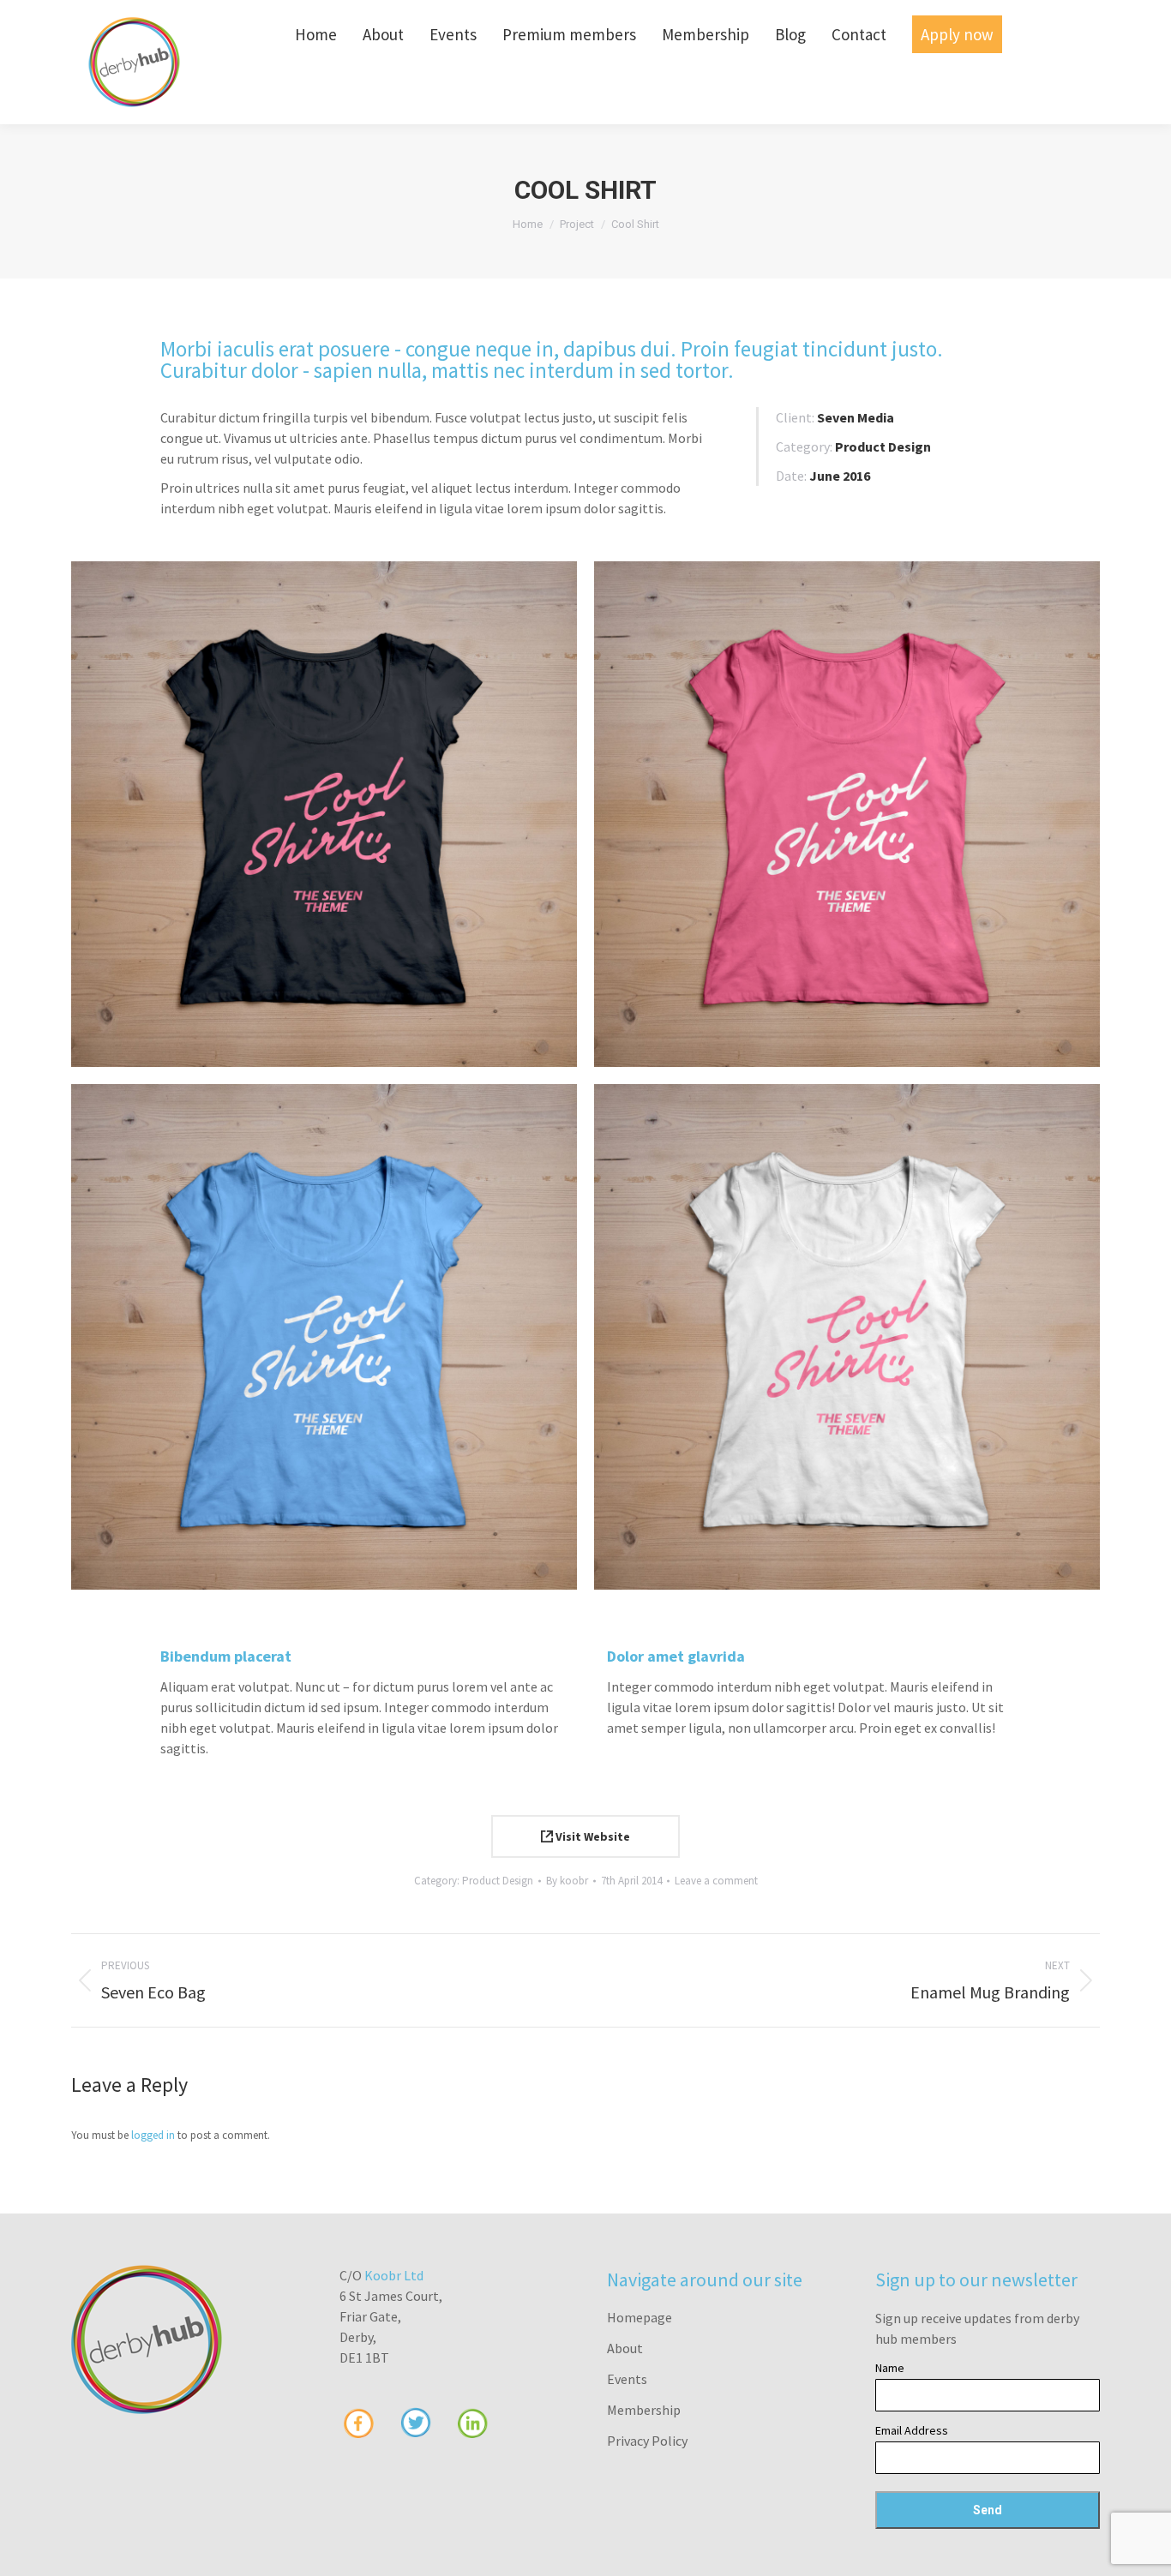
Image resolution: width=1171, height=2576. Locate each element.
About (625, 2348)
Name (890, 2368)
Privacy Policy (647, 2441)
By (567, 1881)
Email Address (912, 2430)
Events (627, 2379)
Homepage (640, 2317)
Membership (644, 2410)
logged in (153, 2135)
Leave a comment (716, 1881)
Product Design (498, 1881)
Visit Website (592, 1836)
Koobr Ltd (394, 2275)
